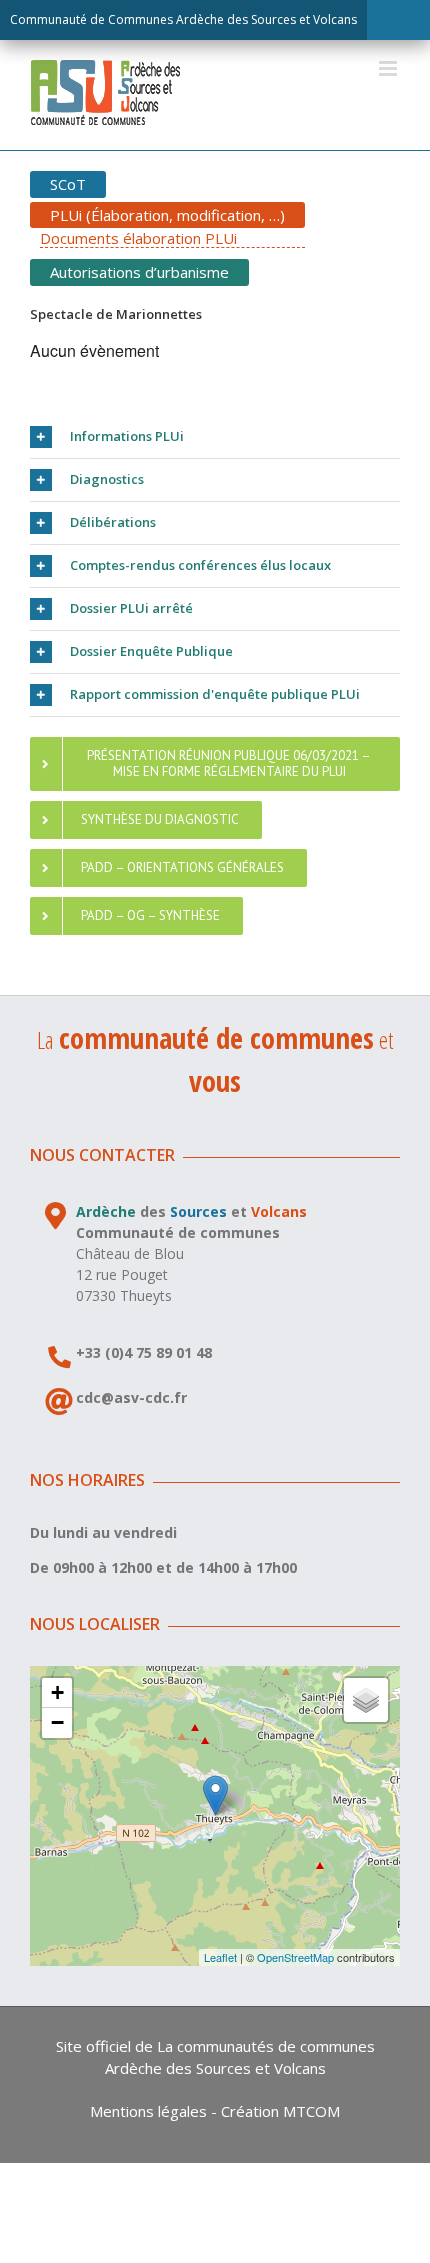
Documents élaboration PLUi (138, 238)
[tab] (215, 437)
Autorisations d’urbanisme (139, 272)
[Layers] (366, 1700)
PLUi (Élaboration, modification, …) (167, 215)
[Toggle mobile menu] (389, 68)
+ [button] (57, 1692)
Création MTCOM (280, 2111)
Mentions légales (148, 2111)
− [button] (57, 1722)
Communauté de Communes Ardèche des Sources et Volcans (183, 19)
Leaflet (220, 1957)
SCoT (68, 184)
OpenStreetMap (295, 1957)
